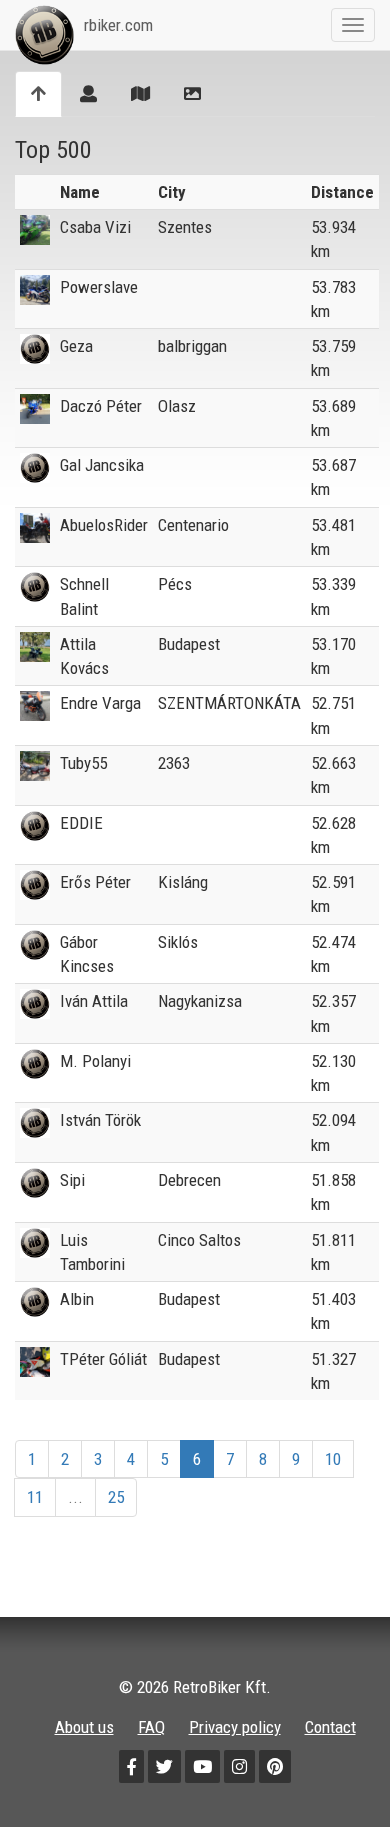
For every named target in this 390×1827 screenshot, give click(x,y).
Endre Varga (100, 703)
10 (333, 1459)
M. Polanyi (95, 1061)
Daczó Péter (101, 406)
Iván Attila (94, 1001)
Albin (77, 1299)
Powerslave (99, 287)
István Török (100, 1120)
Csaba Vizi (95, 227)
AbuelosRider (104, 525)
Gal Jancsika (102, 465)
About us (84, 1727)
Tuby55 (83, 763)
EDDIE (81, 823)
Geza (76, 346)
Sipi (72, 1180)
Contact (330, 1727)
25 (116, 1497)
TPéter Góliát (103, 1359)
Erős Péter (95, 882)
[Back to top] (332, 1769)
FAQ (151, 1727)
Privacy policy (235, 1727)
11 (35, 1497)
